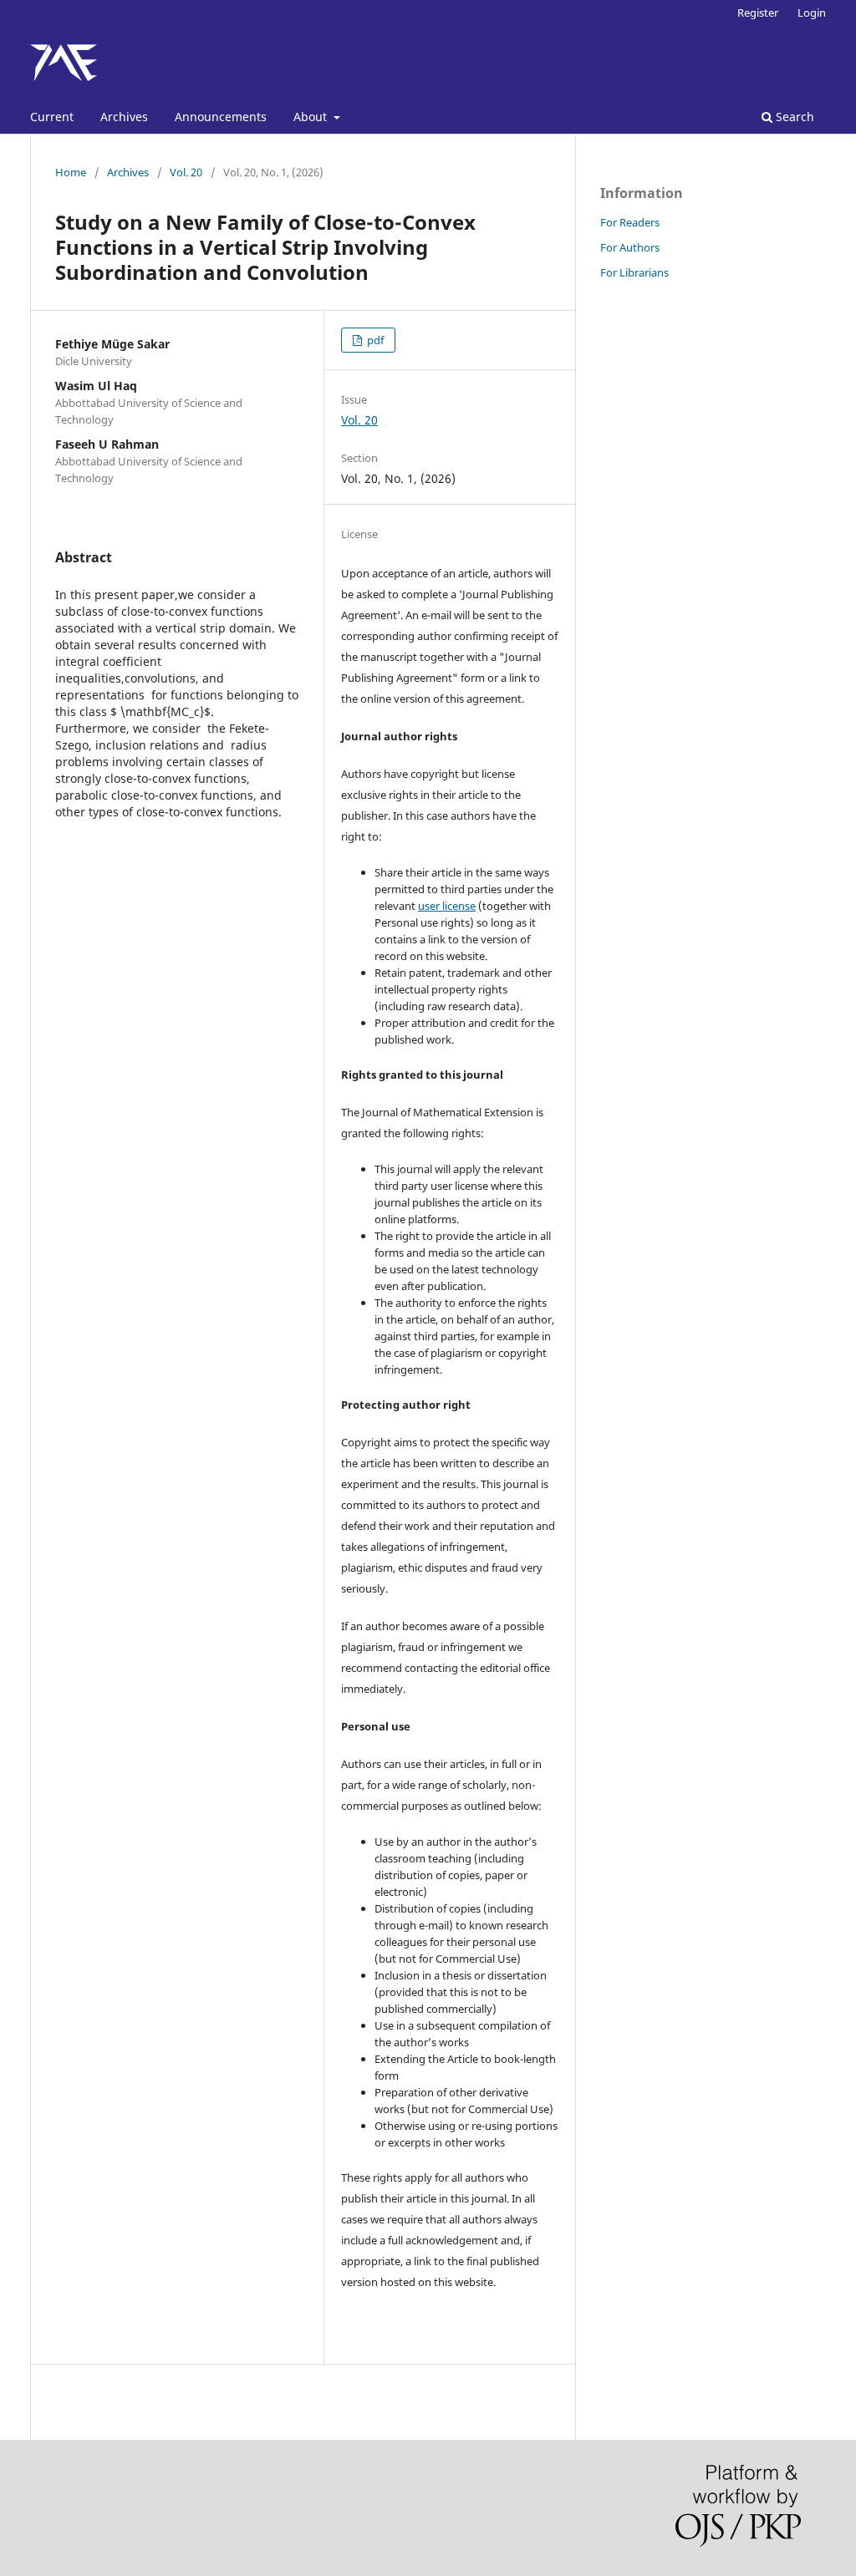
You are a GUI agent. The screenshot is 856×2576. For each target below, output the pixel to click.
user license (447, 906)
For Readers (630, 222)
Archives (124, 117)
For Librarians (634, 272)
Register (758, 13)
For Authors (630, 247)
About (312, 117)
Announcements (221, 117)
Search (793, 117)
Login (812, 13)
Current (52, 117)
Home (71, 172)
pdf (374, 340)
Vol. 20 (186, 172)
